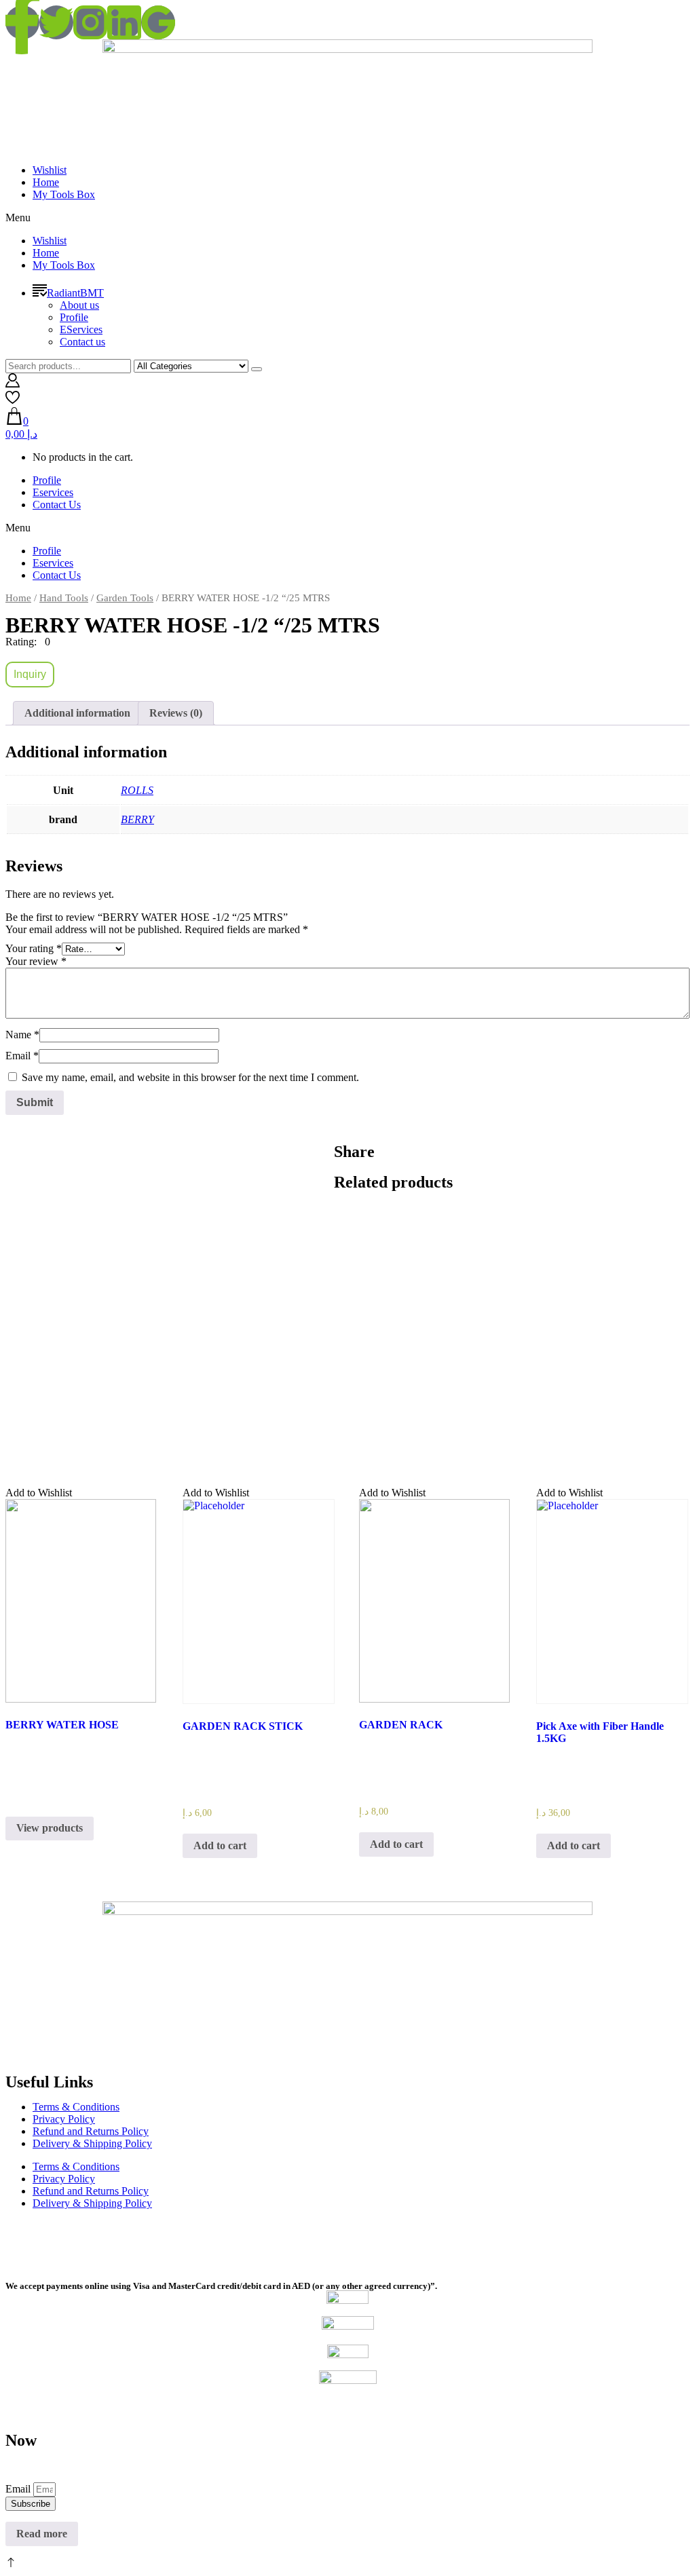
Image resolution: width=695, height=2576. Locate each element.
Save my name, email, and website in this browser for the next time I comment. (190, 1077)
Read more (42, 2534)
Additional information (77, 713)
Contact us (82, 342)
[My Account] (13, 384)
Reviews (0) (176, 713)
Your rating (34, 948)
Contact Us (57, 505)
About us (79, 305)
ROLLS (137, 790)
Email (22, 1056)
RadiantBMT (75, 293)
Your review (36, 961)
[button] (347, 218)
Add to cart (220, 1845)
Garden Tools (125, 598)
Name (22, 1035)
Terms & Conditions (76, 2107)
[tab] (77, 713)
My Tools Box (64, 194)
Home (46, 182)
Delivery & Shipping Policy (92, 2143)
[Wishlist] (13, 401)
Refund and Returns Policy (91, 2131)
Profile (74, 317)
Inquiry (30, 674)
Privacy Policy (64, 2119)
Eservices (53, 492)
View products (50, 1828)
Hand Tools (64, 598)
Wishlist (50, 170)
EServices (81, 329)
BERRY (137, 819)
